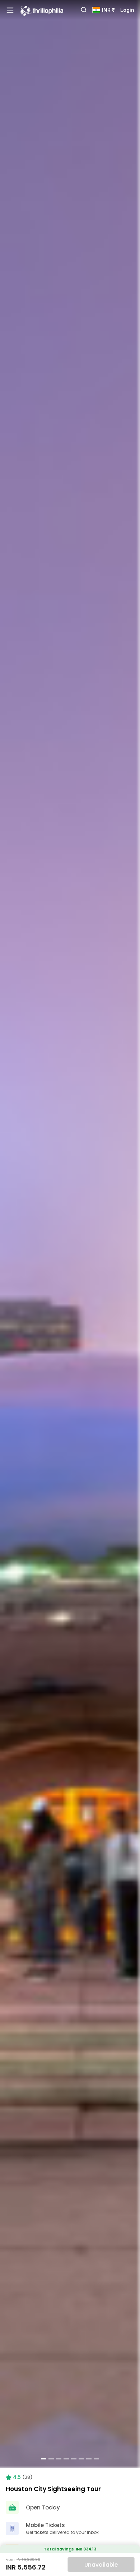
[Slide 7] (89, 2459)
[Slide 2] (51, 2459)
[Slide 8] (96, 2459)
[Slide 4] (66, 2459)
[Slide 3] (59, 2459)
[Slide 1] (44, 2459)
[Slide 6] (81, 2459)
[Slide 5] (74, 2459)
